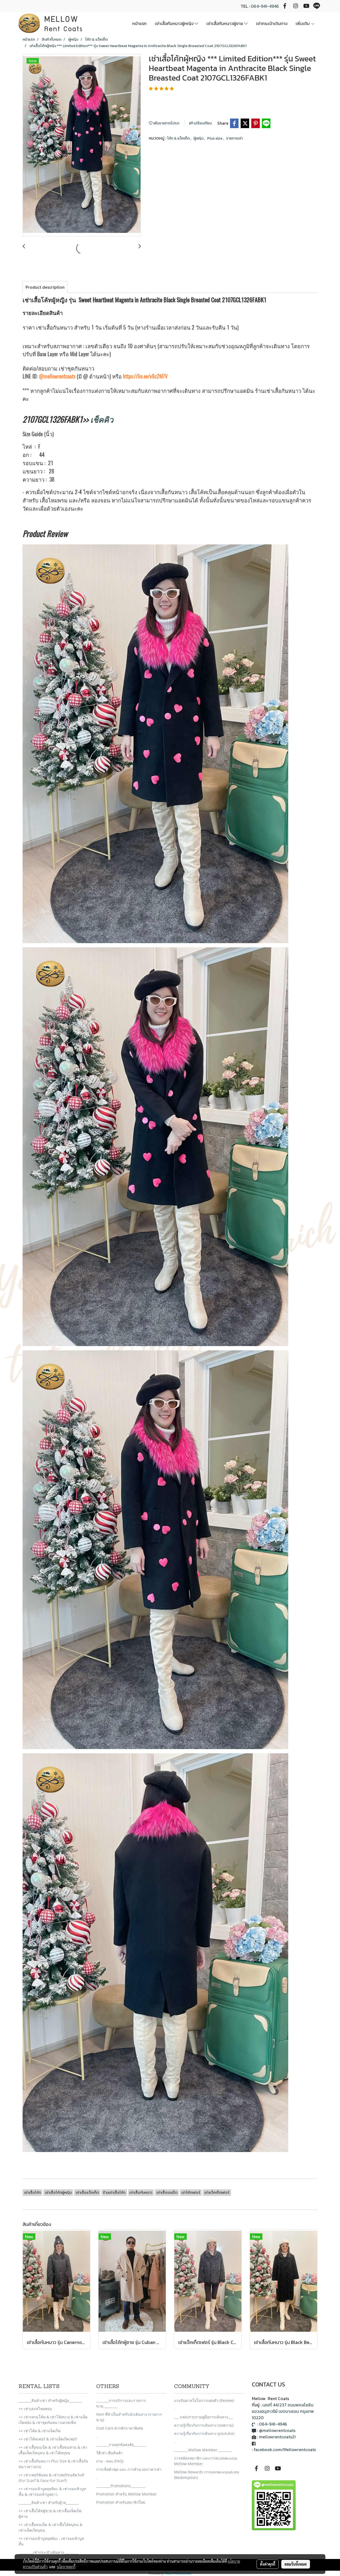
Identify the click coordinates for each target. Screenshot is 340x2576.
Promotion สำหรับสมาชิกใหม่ (121, 2502)
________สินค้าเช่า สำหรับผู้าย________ (49, 2503)
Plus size (215, 138)
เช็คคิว (102, 419)
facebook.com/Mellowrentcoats (285, 2449)
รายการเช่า (234, 138)
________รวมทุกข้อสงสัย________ (121, 2445)
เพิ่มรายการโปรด (166, 123)
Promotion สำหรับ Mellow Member (127, 2494)
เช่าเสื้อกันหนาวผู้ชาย (225, 23)
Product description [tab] (45, 287)
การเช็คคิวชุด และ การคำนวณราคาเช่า (129, 2469)
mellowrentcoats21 (277, 2437)
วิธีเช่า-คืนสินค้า (109, 2453)
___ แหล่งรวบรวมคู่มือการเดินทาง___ (203, 2417)
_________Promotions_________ (121, 2486)
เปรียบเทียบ (202, 123)
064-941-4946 (265, 6)
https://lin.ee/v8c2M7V (145, 376)
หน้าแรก (139, 23)
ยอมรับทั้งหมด (296, 2564)
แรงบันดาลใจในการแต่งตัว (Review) (204, 2400)
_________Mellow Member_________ (203, 2450)
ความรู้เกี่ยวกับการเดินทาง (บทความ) (204, 2425)
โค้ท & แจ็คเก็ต (179, 138)
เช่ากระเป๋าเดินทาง (272, 23)
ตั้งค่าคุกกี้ (268, 2564)
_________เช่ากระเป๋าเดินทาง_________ (48, 2552)
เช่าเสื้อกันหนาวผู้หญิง (175, 23)
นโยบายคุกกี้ (66, 2567)
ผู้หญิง (199, 138)
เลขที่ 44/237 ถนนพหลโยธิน (288, 2405)
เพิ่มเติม (303, 23)
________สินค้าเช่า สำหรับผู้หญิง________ (50, 2400)
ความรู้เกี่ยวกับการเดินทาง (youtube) (204, 2433)
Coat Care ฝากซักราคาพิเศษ (120, 2428)
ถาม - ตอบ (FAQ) (110, 2461)
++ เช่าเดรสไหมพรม (35, 2409)
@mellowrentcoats (57, 376)
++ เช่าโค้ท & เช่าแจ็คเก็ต (40, 2431)
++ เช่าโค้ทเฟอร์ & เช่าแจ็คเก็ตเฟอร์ (48, 2439)
